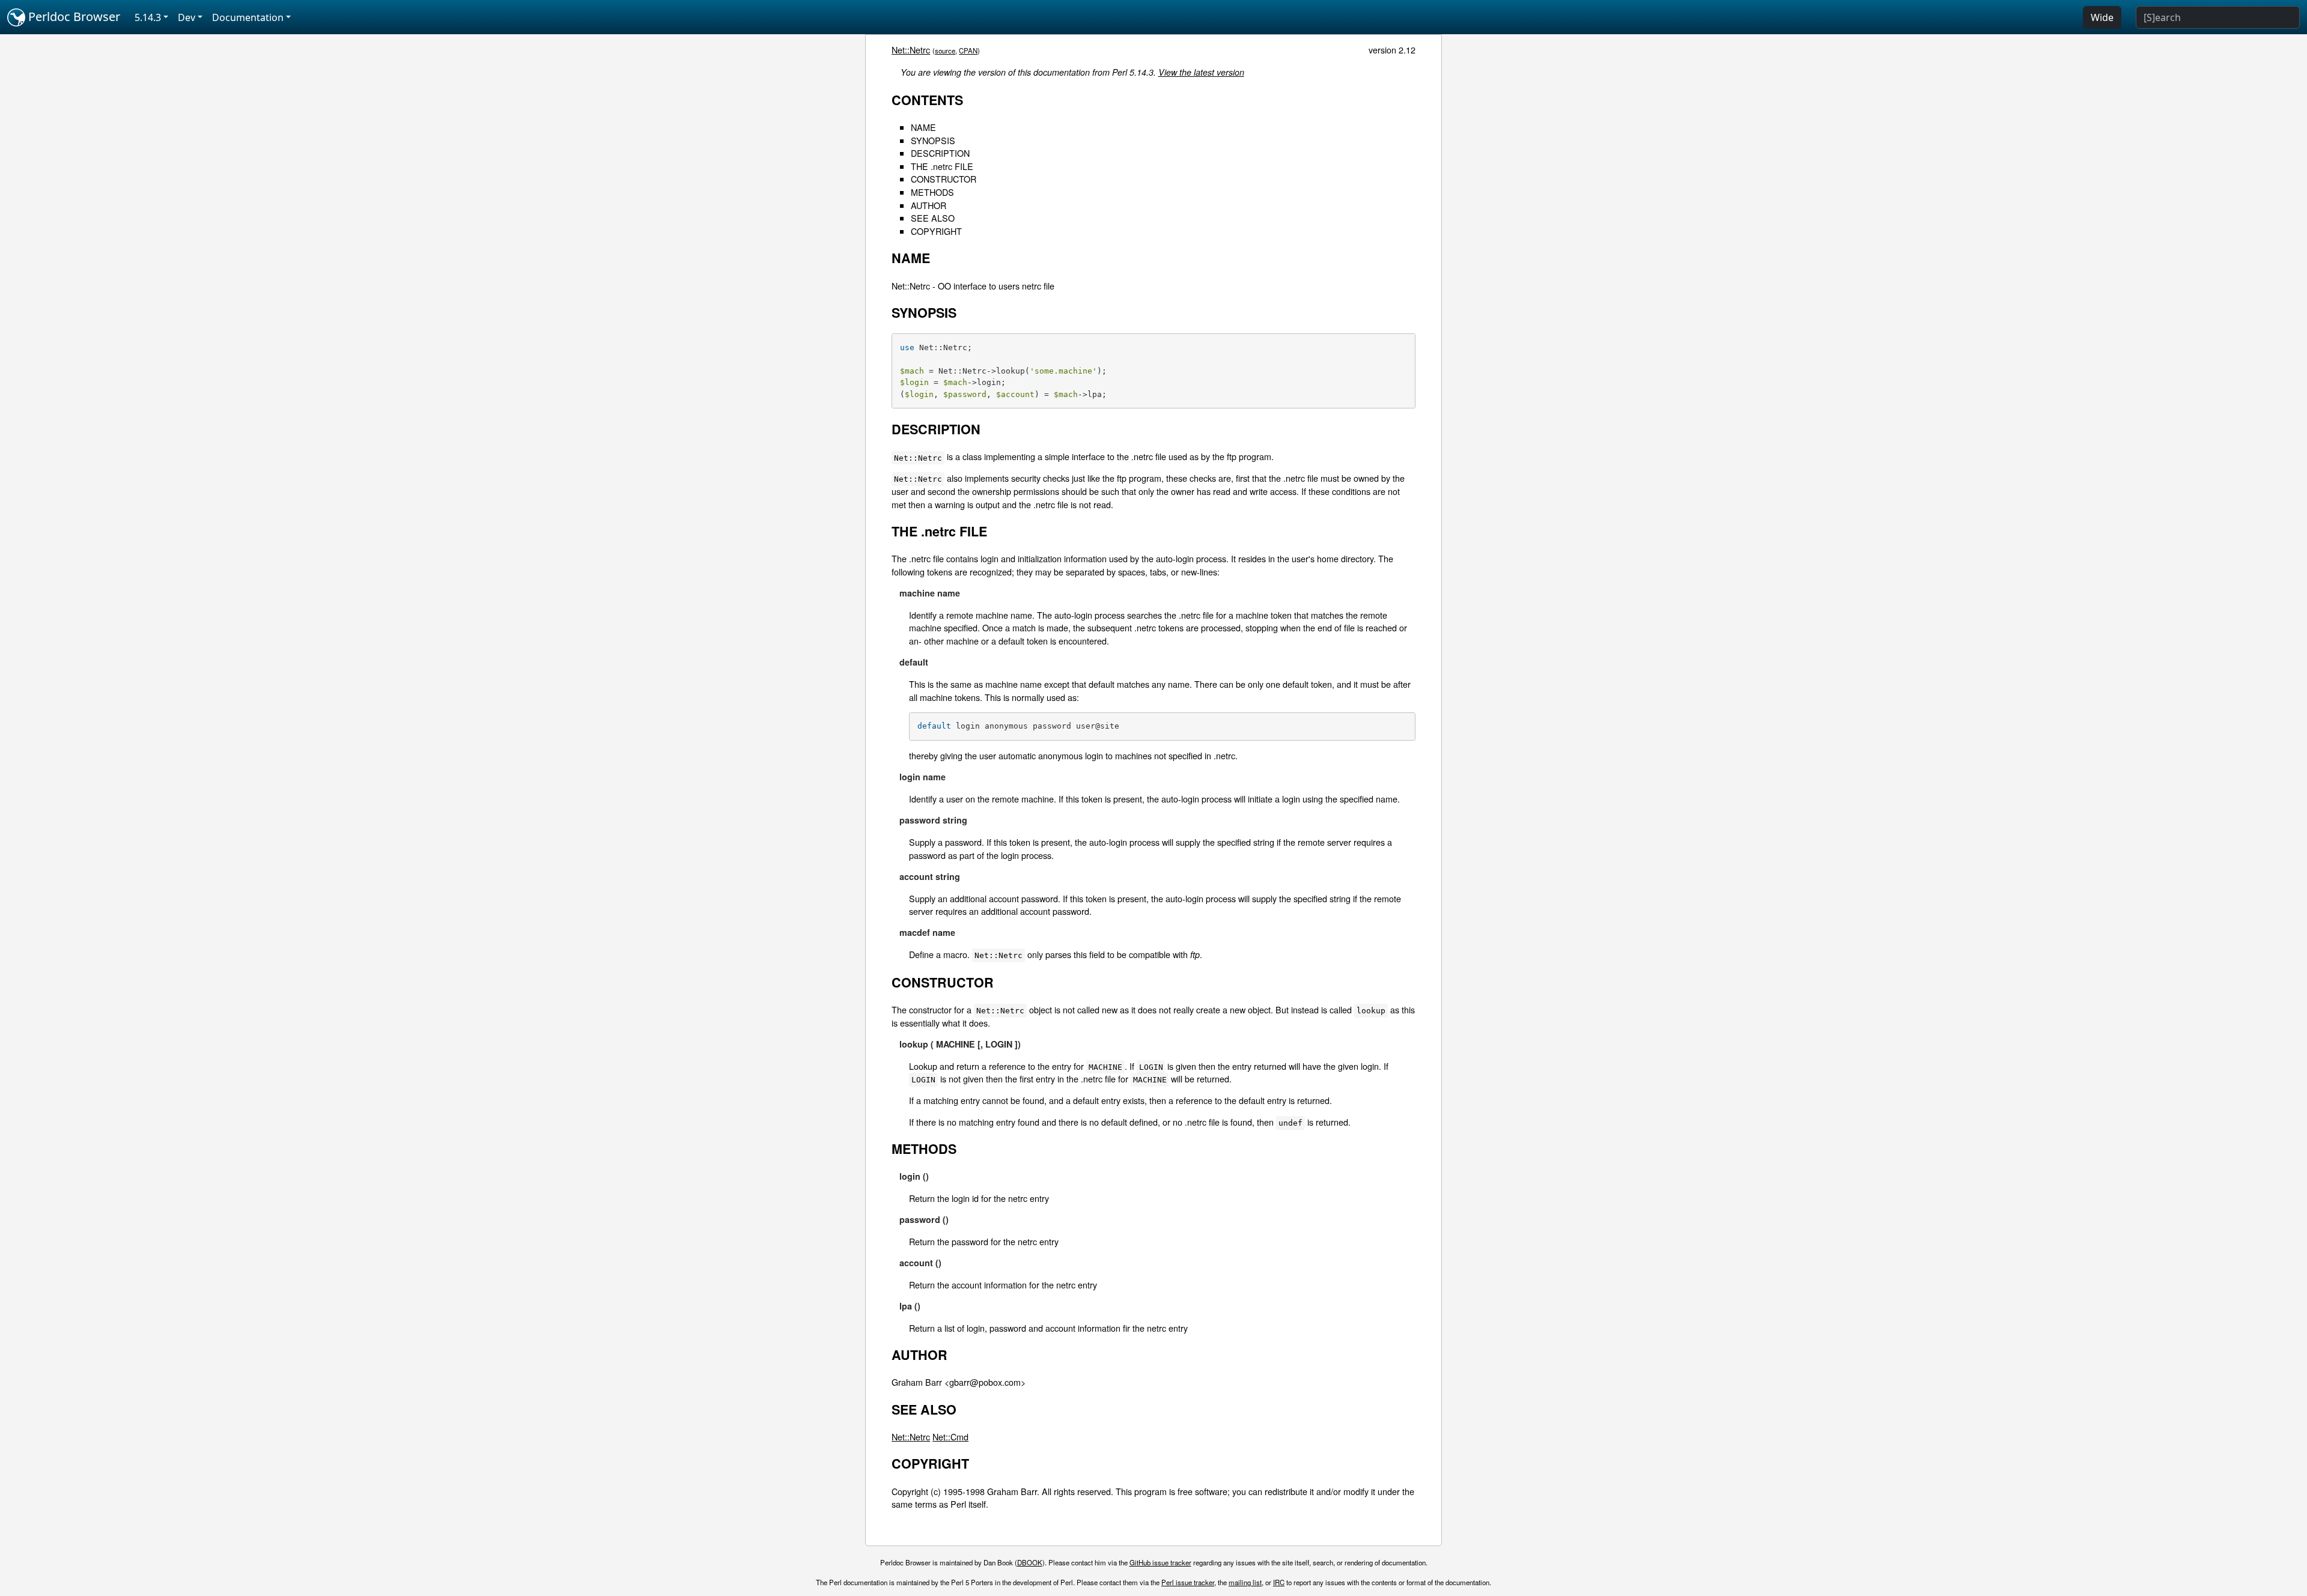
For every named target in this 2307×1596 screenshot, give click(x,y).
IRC (1279, 1582)
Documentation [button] (248, 17)
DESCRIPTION (940, 153)
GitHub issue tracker (1160, 1562)
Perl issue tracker (1188, 1582)
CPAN (968, 50)
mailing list (1245, 1582)
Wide (2102, 17)
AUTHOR (929, 205)
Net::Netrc (911, 50)
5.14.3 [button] (148, 17)
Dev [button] (187, 17)
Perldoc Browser (73, 17)
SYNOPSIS (933, 140)
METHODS (932, 192)
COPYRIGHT (936, 231)
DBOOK (1030, 1562)
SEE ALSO (933, 218)
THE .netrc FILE (942, 166)
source (945, 50)
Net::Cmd (950, 1437)
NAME (923, 127)
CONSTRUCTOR (944, 179)
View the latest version (1201, 72)
